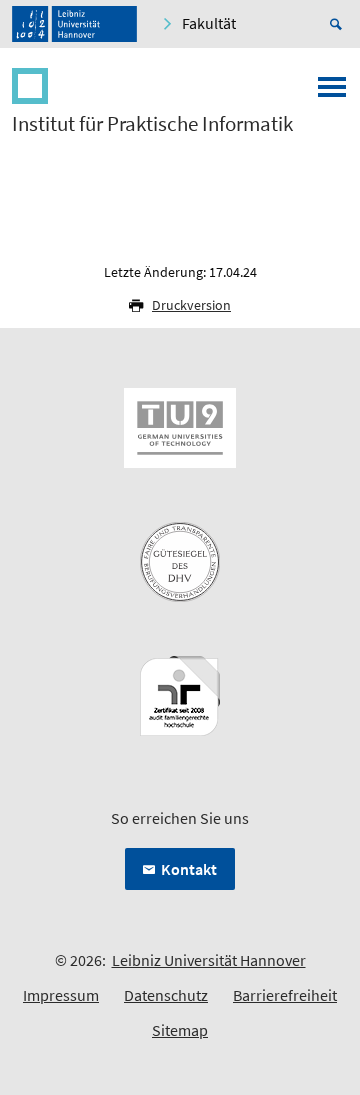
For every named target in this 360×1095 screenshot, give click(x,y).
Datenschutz (166, 995)
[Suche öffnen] (339, 24)
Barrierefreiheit (285, 995)
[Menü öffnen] (332, 93)
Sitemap (180, 1030)
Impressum (61, 995)
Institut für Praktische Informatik (152, 124)
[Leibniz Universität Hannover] (74, 24)
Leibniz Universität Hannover (209, 960)
